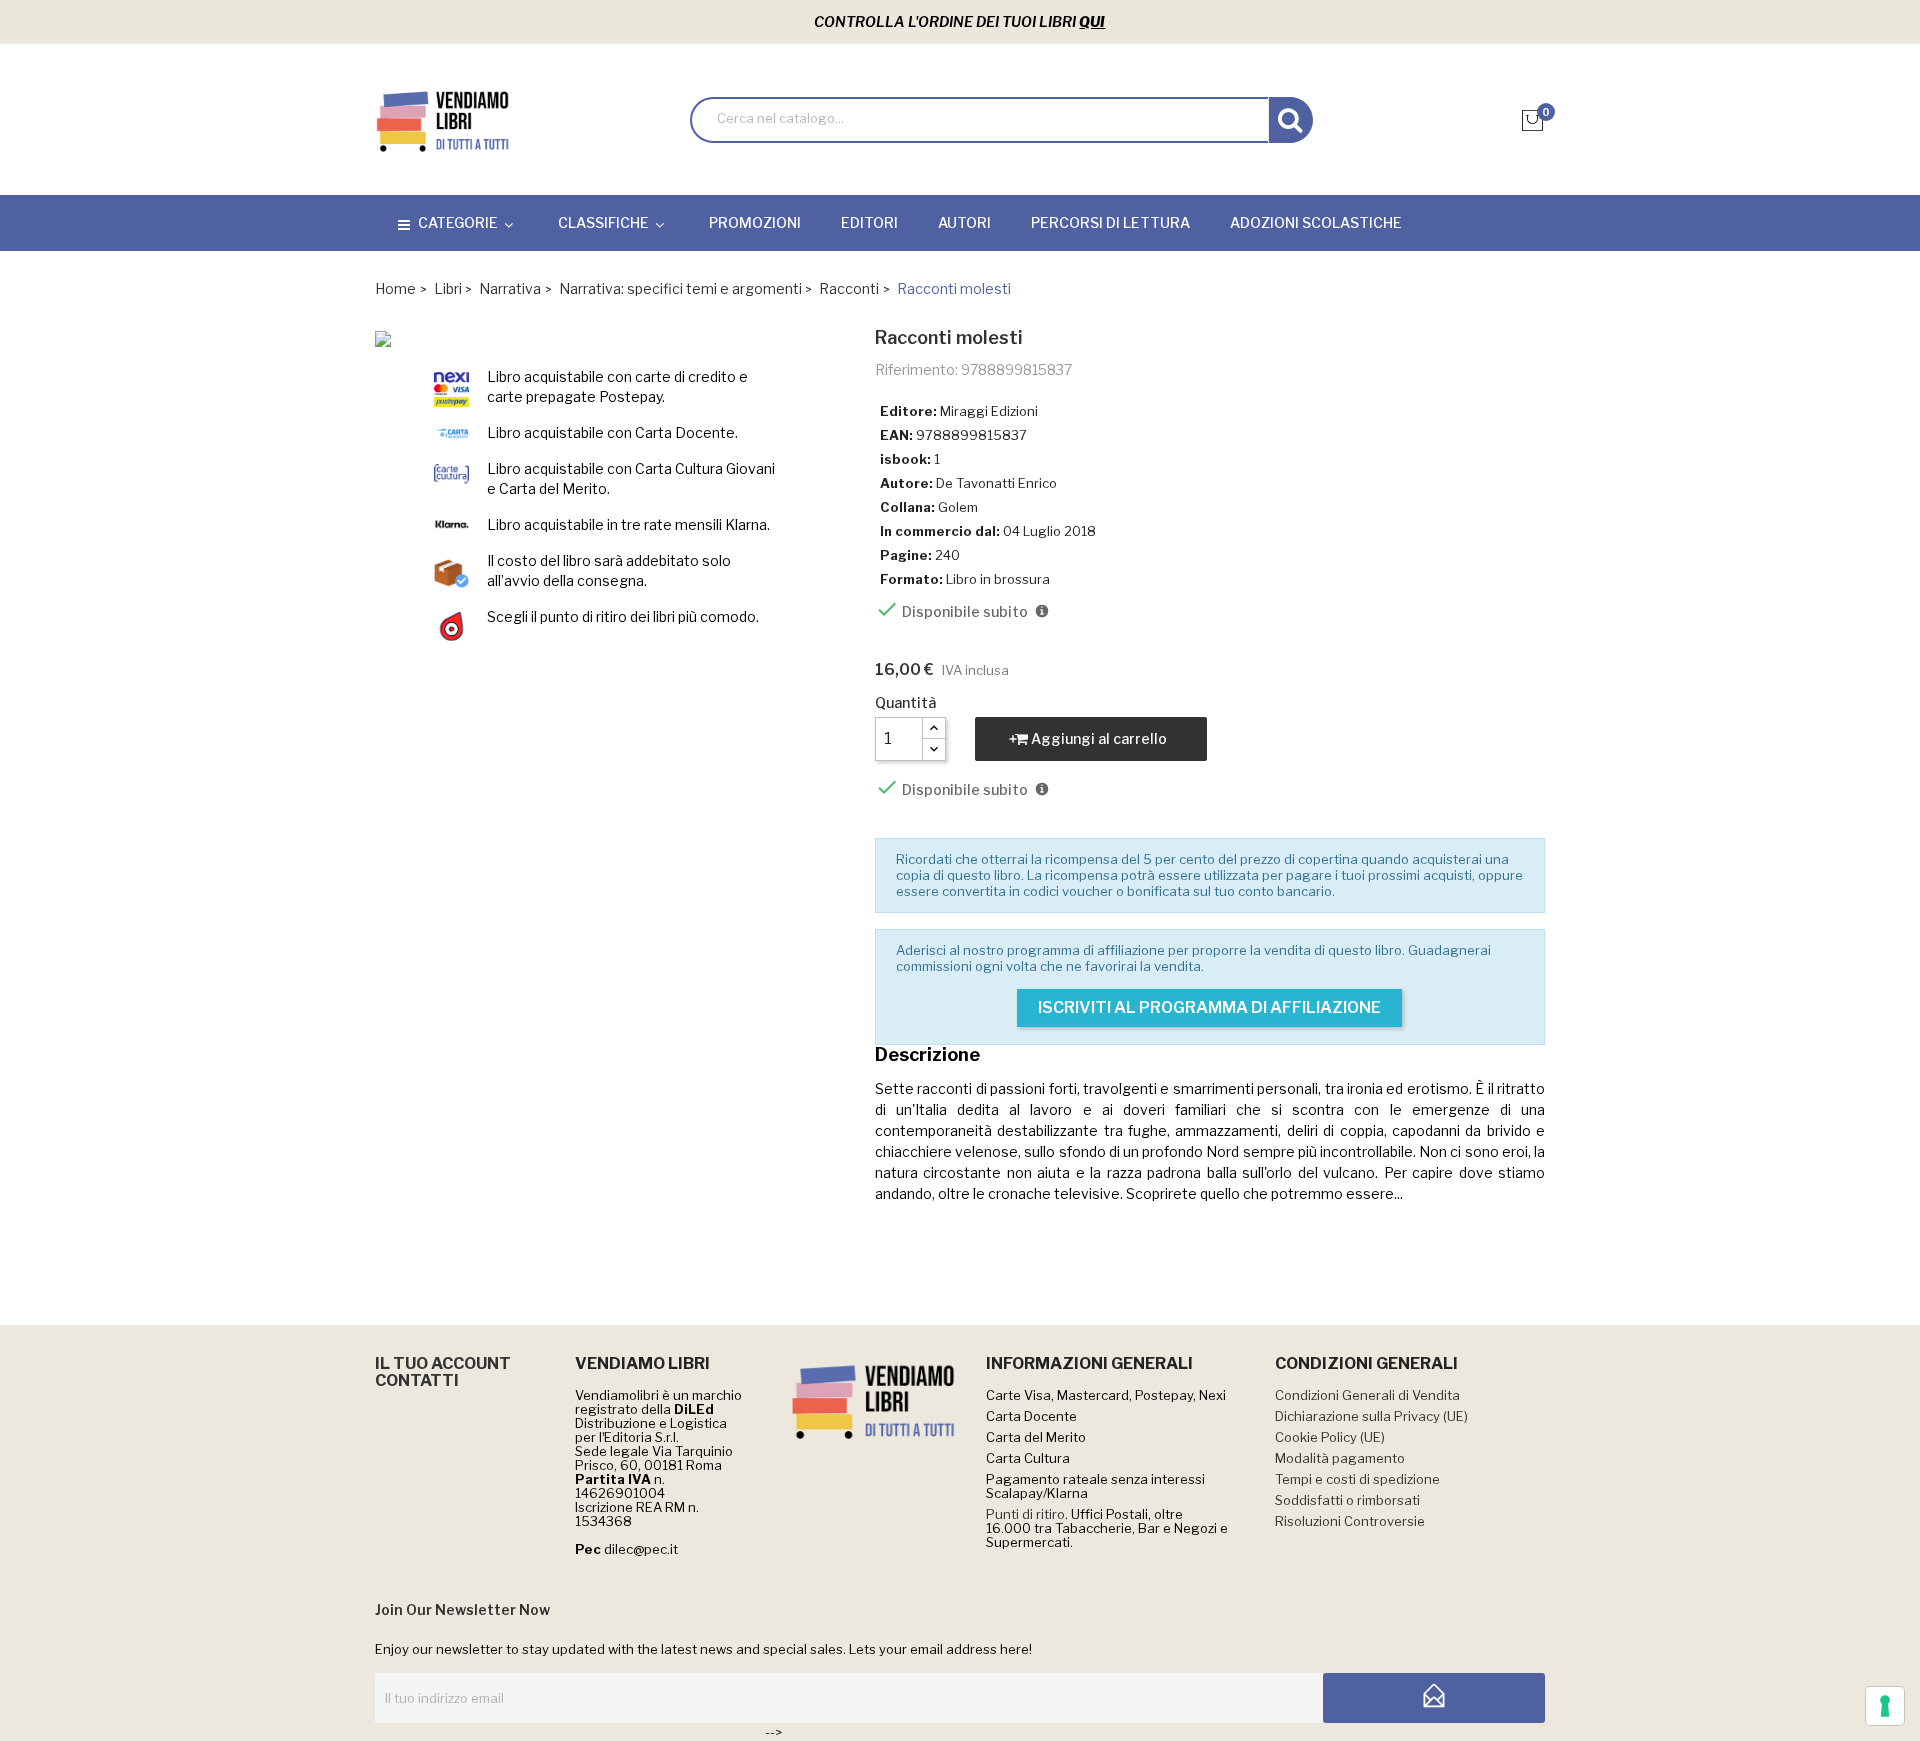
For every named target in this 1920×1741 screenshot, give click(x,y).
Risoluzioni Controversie (1350, 1521)
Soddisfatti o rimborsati (1347, 1500)
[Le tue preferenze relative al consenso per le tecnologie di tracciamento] (1885, 1706)
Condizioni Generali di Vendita (1367, 1395)
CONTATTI (417, 1380)
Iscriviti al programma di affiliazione (1209, 1007)
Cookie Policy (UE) (1330, 1437)
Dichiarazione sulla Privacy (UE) (1371, 1416)
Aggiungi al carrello (1097, 738)
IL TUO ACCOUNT (443, 1363)
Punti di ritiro (1025, 1514)
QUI (1092, 21)
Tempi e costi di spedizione (1357, 1479)
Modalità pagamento (1340, 1458)
